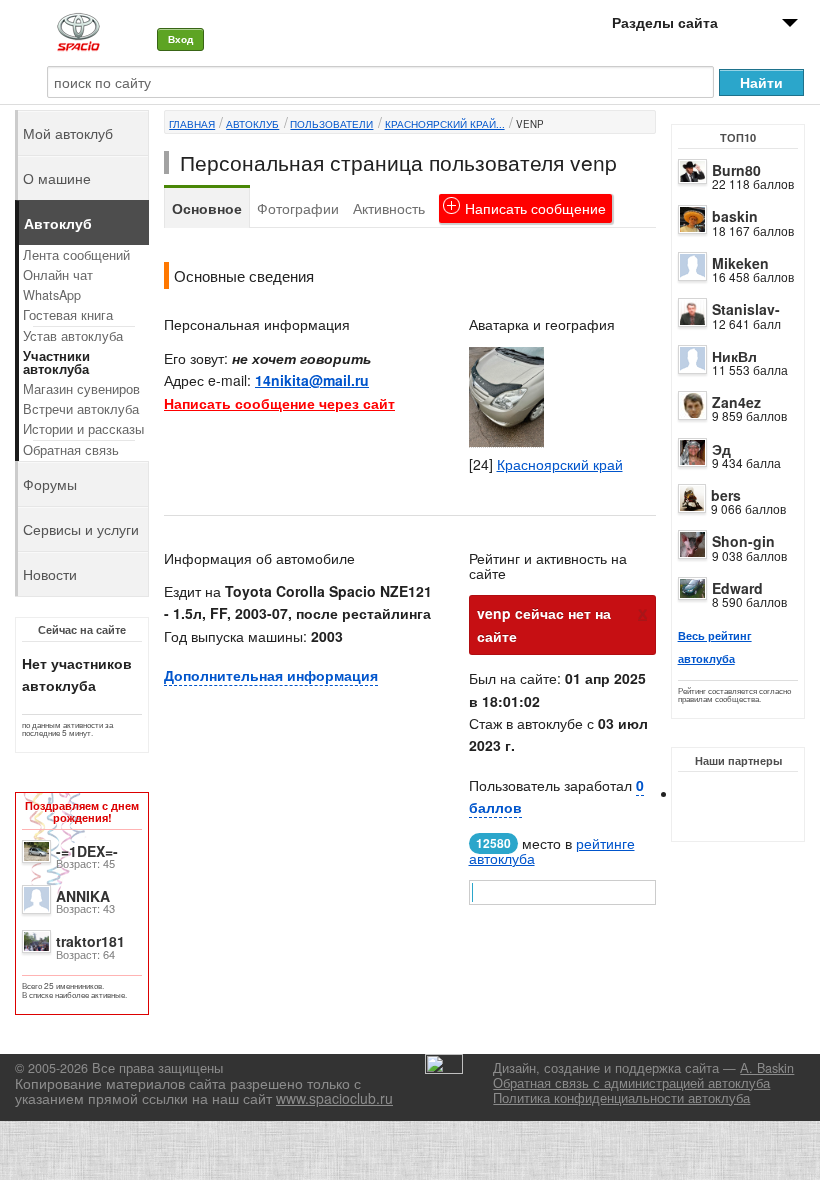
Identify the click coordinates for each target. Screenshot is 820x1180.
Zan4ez (736, 402)
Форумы (50, 484)
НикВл (734, 356)
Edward (737, 588)
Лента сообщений (76, 255)
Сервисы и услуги (81, 529)
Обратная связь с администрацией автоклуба (631, 1083)
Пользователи (331, 124)
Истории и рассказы (83, 429)
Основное (207, 208)
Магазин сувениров (81, 389)
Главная (192, 124)
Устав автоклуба (73, 336)
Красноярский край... (445, 124)
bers (726, 495)
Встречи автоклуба (81, 409)
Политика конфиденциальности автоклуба (621, 1098)
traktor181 (90, 941)
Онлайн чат (58, 275)
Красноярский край (560, 464)
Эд (721, 449)
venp (530, 124)
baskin (735, 216)
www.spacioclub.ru (334, 1098)
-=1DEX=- (87, 851)
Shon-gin (743, 541)
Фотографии (298, 208)
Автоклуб (252, 124)
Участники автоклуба (56, 362)
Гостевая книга (68, 315)
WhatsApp (52, 295)
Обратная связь (71, 450)
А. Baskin (767, 1068)
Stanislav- (746, 309)
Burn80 (736, 170)
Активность (389, 208)
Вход (180, 39)
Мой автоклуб (68, 133)
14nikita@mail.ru (312, 380)
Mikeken (740, 263)
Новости (50, 574)
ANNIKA (83, 896)
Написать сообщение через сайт (279, 403)
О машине (57, 178)
